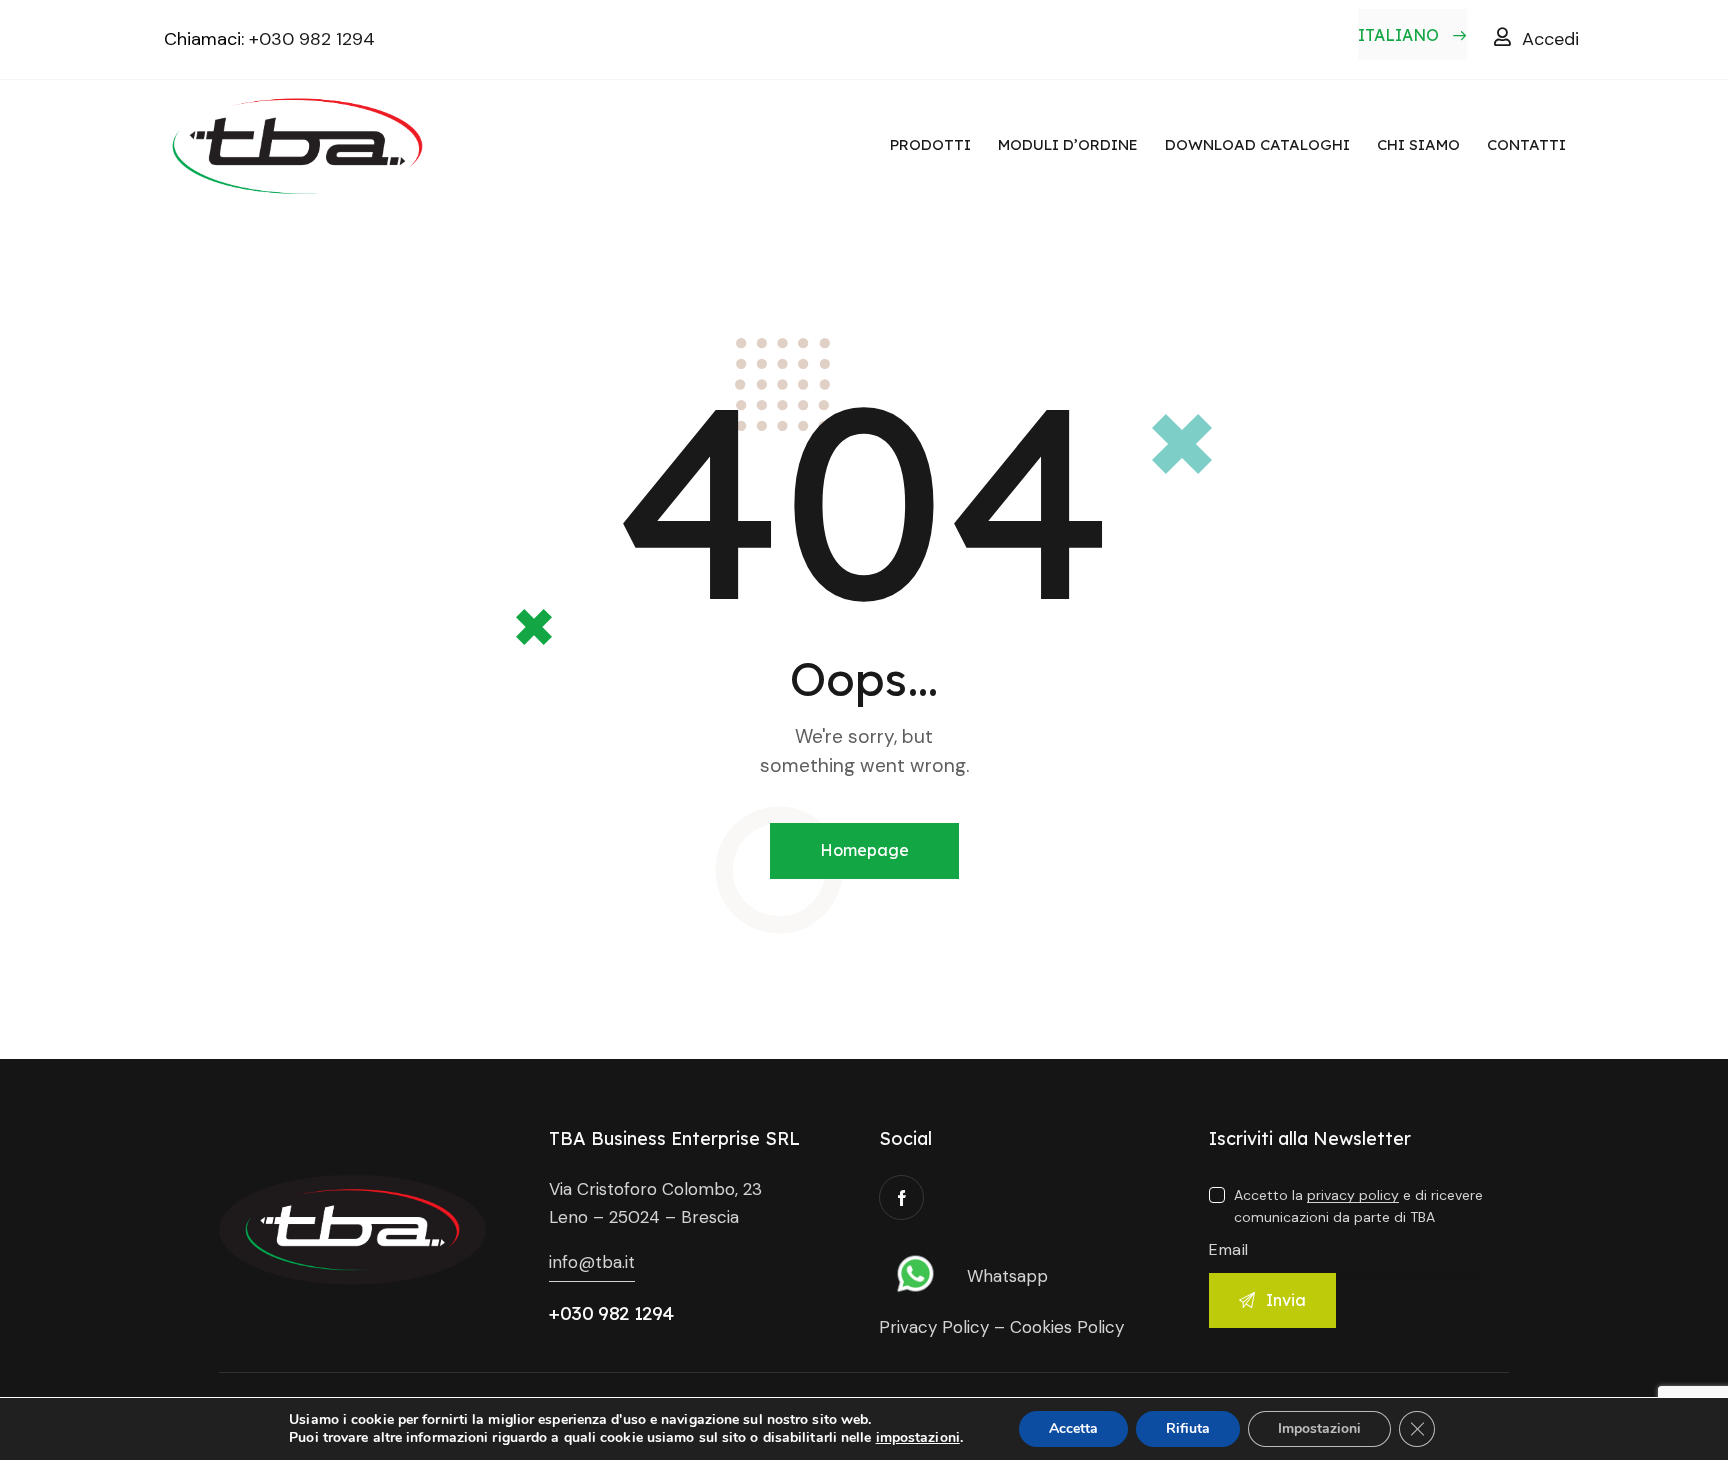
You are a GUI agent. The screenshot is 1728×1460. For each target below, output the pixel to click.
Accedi (1550, 39)
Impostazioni (1319, 1428)
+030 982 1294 (312, 39)
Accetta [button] (1073, 1428)
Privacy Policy (934, 1327)
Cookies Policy (1067, 1327)
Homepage (864, 850)
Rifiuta (1188, 1428)
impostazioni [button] (918, 1437)
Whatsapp (1007, 1276)
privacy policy (1353, 1195)
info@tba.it (592, 1262)
